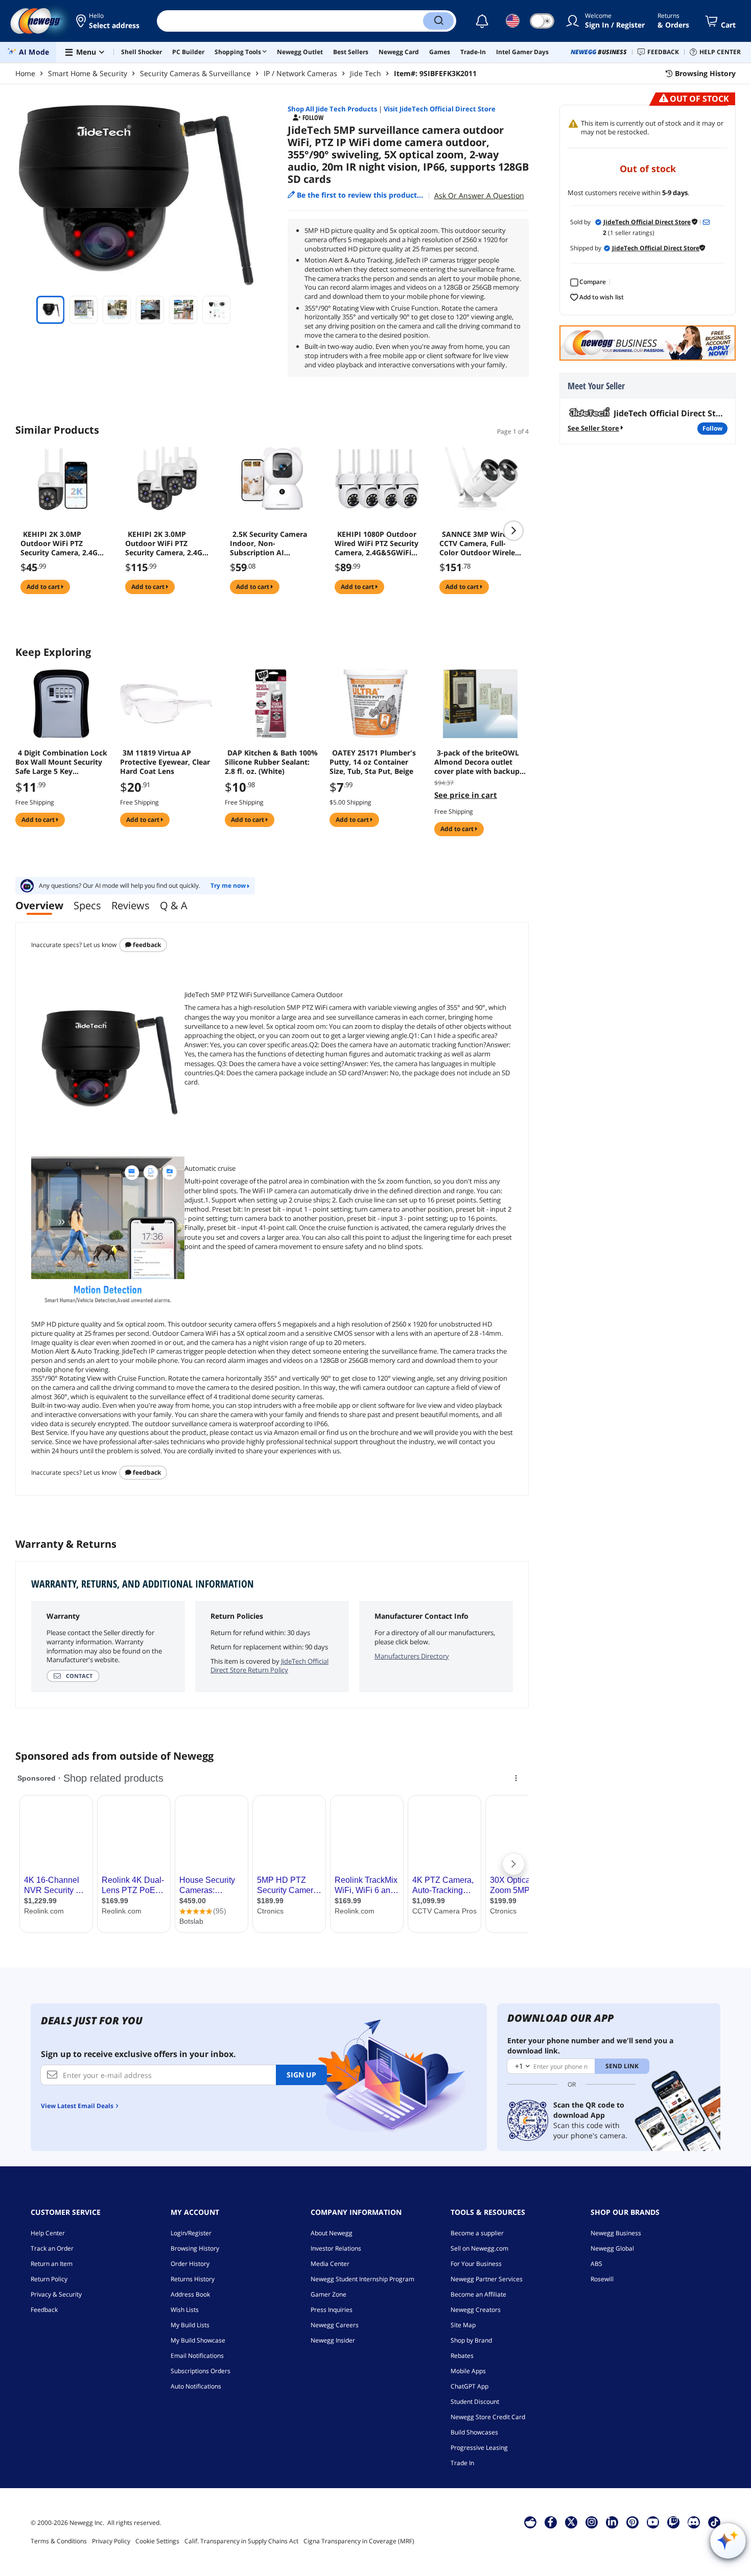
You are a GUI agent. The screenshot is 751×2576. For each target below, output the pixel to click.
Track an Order (52, 2248)
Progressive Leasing (479, 2448)
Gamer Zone (328, 2294)
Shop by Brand (471, 2340)
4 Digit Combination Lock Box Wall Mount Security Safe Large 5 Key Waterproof (61, 762)
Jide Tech (366, 73)
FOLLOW (712, 428)
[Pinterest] (632, 2522)
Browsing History (195, 2248)
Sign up (301, 2075)
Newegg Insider (333, 2340)
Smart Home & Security (88, 73)
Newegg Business (616, 2233)
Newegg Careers (335, 2325)
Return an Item (52, 2264)
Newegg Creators (476, 2310)
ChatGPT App (470, 2386)
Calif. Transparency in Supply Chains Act (241, 2541)
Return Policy (49, 2279)
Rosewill (602, 2279)
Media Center (330, 2264)
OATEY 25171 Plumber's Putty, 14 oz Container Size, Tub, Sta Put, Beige (373, 762)
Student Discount (475, 2402)
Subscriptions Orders (201, 2371)
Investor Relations (336, 2248)
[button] (109, 21)
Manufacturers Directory (412, 1656)
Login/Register (191, 2233)
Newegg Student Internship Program (362, 2279)
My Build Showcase (198, 2340)
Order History (190, 2264)
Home (25, 73)
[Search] (438, 21)
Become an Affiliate (478, 2294)
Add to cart (44, 587)
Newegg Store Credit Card (488, 2417)
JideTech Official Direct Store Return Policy (269, 1666)
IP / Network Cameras (300, 73)
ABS (596, 2264)
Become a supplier (477, 2233)
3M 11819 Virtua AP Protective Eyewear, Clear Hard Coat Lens (165, 762)
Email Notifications (197, 2356)
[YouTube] (653, 2522)
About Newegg (332, 2233)
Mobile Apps (468, 2371)
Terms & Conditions (59, 2541)
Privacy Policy (111, 2541)
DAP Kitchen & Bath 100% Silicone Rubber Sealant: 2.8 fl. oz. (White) (271, 762)
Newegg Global (612, 2248)
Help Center (48, 2233)
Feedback (146, 945)
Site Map (463, 2325)
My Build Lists (190, 2325)
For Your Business (476, 2264)
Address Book (190, 2294)
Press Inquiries (332, 2310)
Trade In (462, 2463)
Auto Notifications (196, 2386)
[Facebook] (550, 2522)
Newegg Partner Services (487, 2279)
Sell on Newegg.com (479, 2248)
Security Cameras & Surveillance (195, 73)
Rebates (462, 2356)
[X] (571, 2522)
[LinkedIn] (612, 2522)
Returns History (193, 2279)
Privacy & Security (56, 2294)
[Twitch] (673, 2522)
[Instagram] (592, 2522)
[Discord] (694, 2522)
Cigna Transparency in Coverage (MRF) (359, 2541)
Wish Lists (185, 2310)
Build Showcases (474, 2432)
